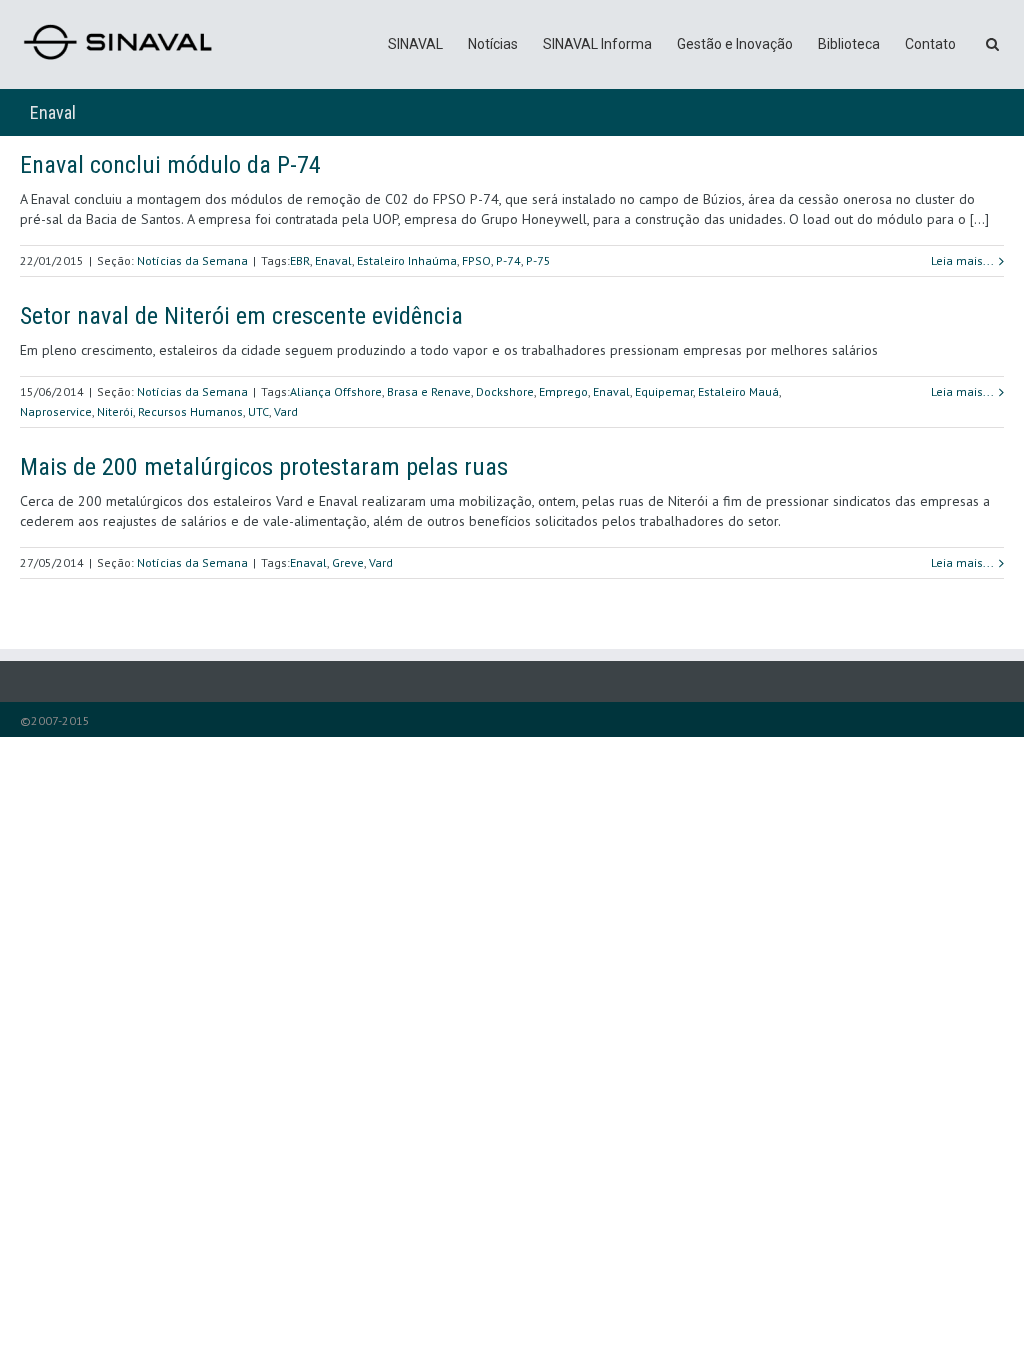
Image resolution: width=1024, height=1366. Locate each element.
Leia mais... (962, 260)
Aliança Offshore (336, 391)
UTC (258, 411)
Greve (348, 562)
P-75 (538, 260)
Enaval (333, 260)
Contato (930, 44)
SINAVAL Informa (597, 44)
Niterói (115, 411)
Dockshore (505, 391)
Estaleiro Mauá (738, 391)
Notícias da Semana (192, 260)
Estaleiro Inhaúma (407, 260)
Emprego (563, 391)
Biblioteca (849, 44)
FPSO (476, 260)
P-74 (508, 260)
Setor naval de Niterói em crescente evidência (241, 316)
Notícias (493, 44)
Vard (286, 411)
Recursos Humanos (190, 411)
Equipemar (664, 391)
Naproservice (56, 411)
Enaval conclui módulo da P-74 (170, 165)
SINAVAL (415, 44)
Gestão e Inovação (735, 44)
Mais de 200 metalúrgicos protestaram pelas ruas (264, 467)
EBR (300, 260)
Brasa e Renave (429, 391)
